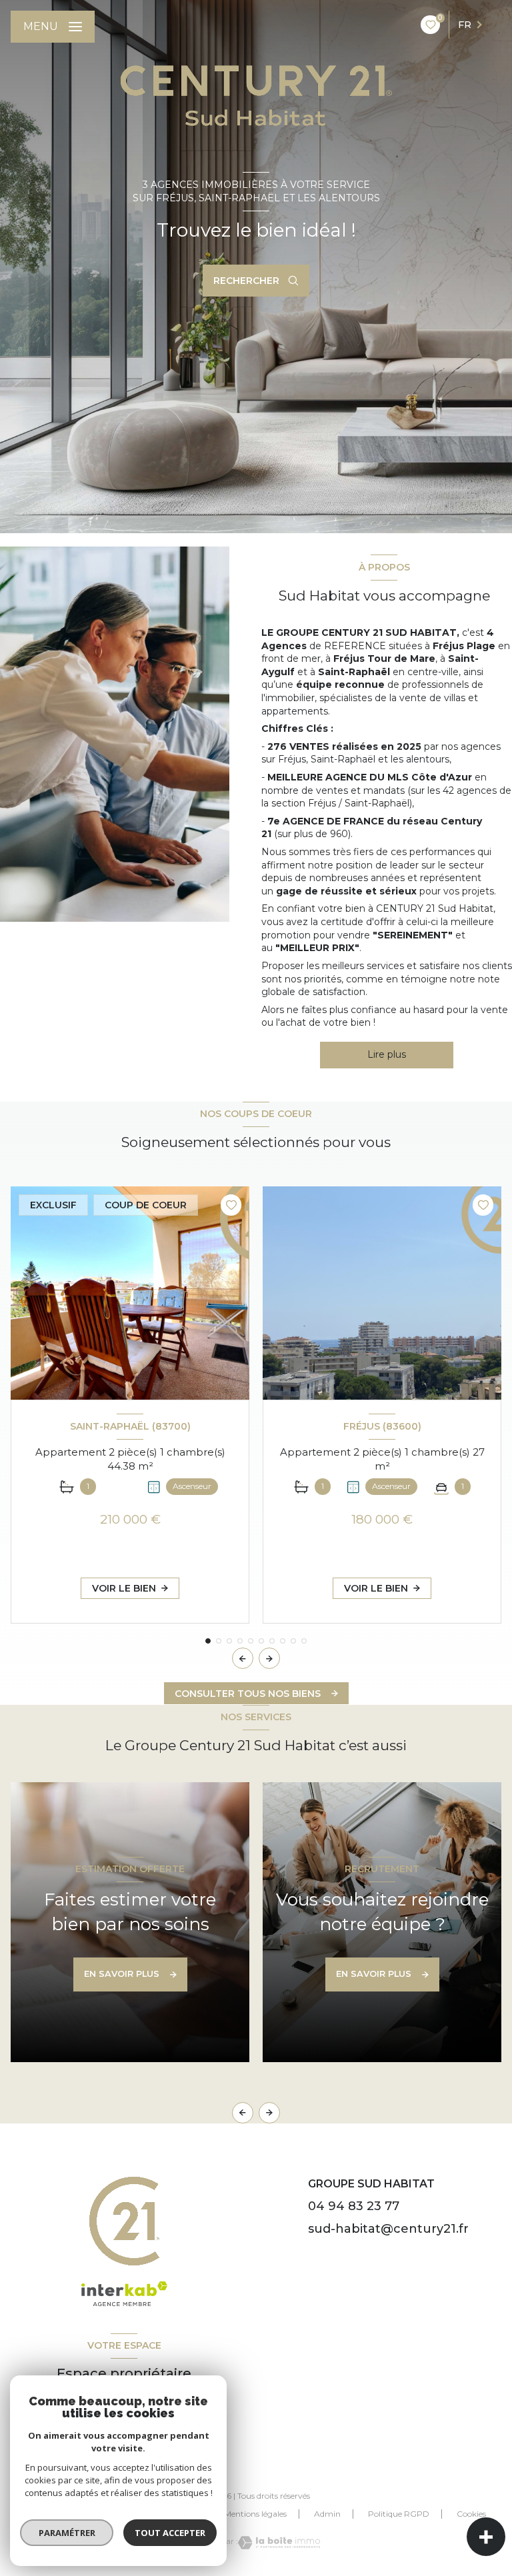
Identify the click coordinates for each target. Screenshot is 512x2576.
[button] (269, 1658)
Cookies (471, 2514)
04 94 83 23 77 (354, 2206)
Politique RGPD (399, 2514)
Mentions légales (255, 2514)
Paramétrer (67, 2533)
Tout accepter (170, 2533)
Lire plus (387, 1054)
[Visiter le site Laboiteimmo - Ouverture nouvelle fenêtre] (279, 2543)
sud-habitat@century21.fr (388, 2229)
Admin (327, 2514)
